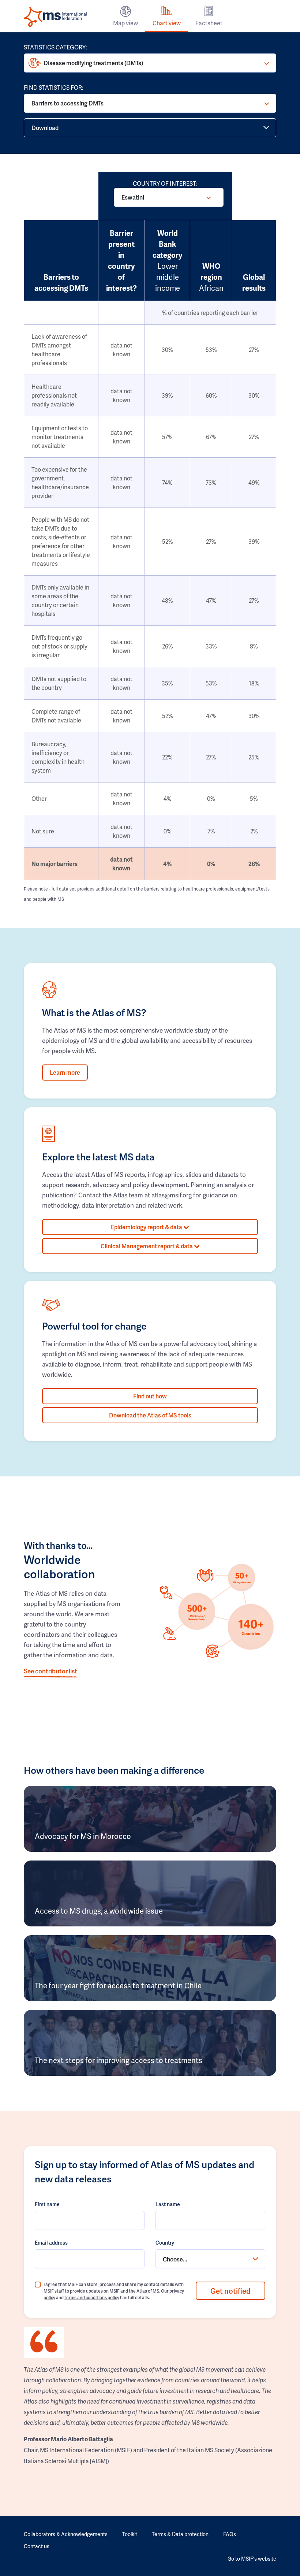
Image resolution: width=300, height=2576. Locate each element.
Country (165, 2243)
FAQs (230, 2534)
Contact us (37, 2546)
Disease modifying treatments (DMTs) (93, 63)
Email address (51, 2243)
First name (47, 2204)
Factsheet (209, 23)
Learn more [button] (65, 1072)
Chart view (167, 23)
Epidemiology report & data (147, 1227)
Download (45, 128)
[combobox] (210, 2259)
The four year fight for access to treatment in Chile (118, 1985)
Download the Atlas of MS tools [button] (150, 1415)
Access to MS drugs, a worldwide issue (99, 1911)
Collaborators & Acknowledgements (66, 2534)
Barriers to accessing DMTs (67, 103)
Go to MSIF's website (252, 2559)
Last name (168, 2204)
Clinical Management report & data (147, 1246)
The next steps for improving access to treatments (119, 2060)
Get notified (230, 2291)
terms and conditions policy (92, 2298)
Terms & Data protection (180, 2534)
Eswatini (133, 197)
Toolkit (130, 2534)
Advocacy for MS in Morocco (83, 1836)
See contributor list (50, 1671)
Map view (125, 23)
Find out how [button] (150, 1396)
